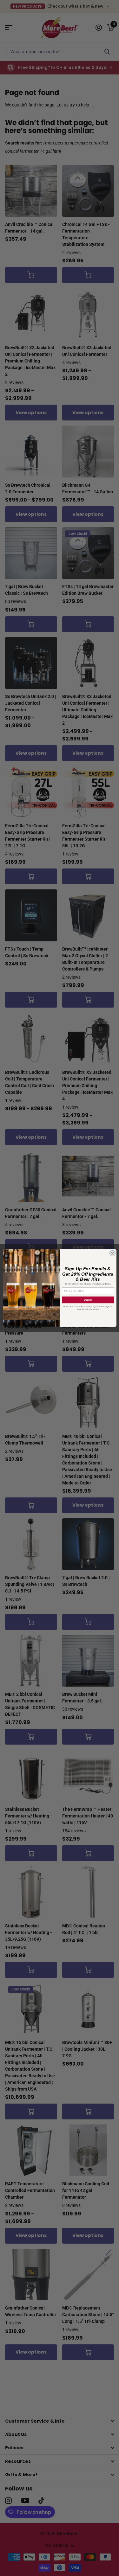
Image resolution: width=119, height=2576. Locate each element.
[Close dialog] (112, 1253)
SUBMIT (88, 1300)
